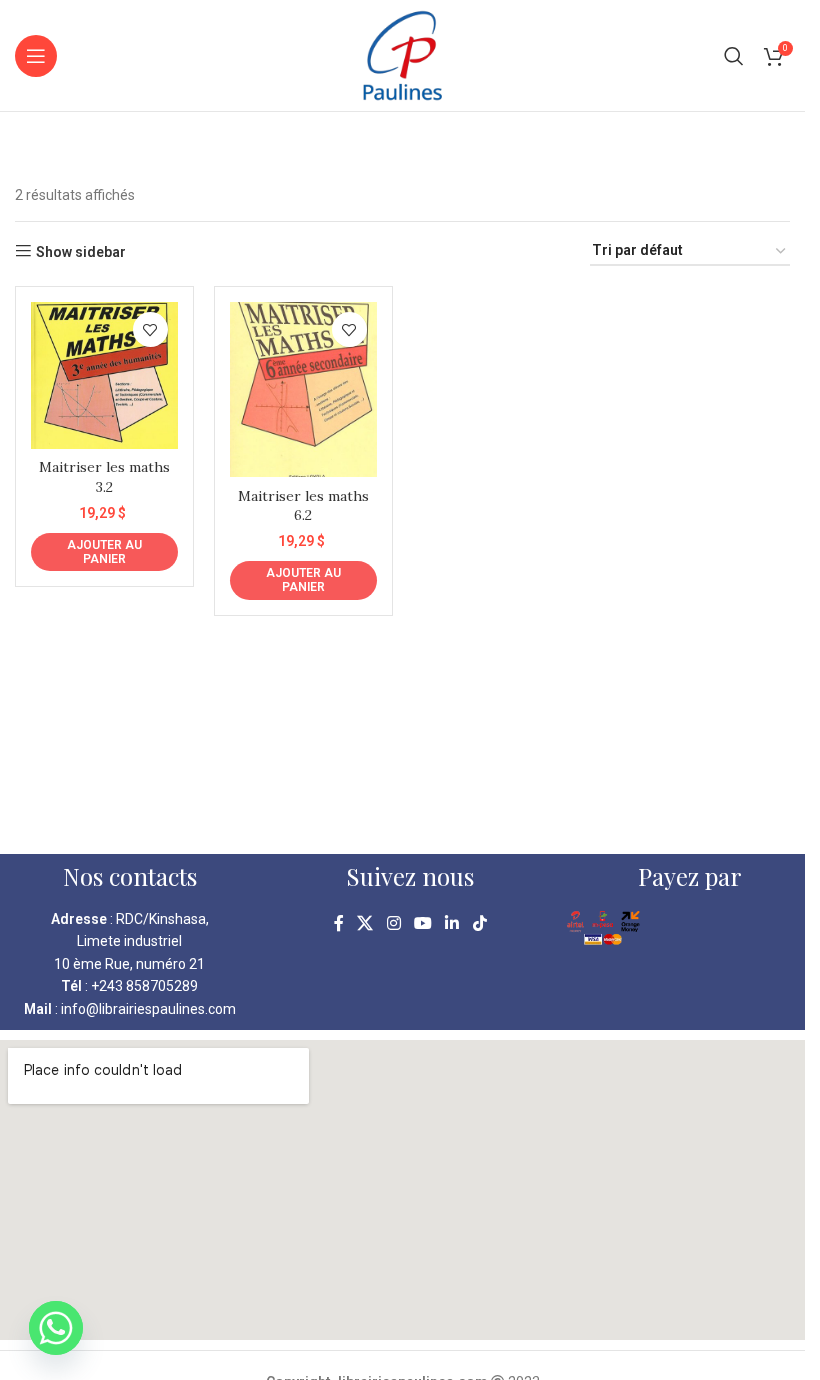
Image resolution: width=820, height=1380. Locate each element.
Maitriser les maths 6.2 (303, 506)
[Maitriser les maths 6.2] (303, 389)
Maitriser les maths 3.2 (104, 477)
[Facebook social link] (339, 923)
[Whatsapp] (56, 1328)
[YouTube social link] (422, 923)
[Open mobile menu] (36, 56)
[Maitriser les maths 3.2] (104, 375)
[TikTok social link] (479, 923)
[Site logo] (402, 54)
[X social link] (365, 923)
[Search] (734, 56)
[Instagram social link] (393, 923)
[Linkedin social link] (452, 923)
